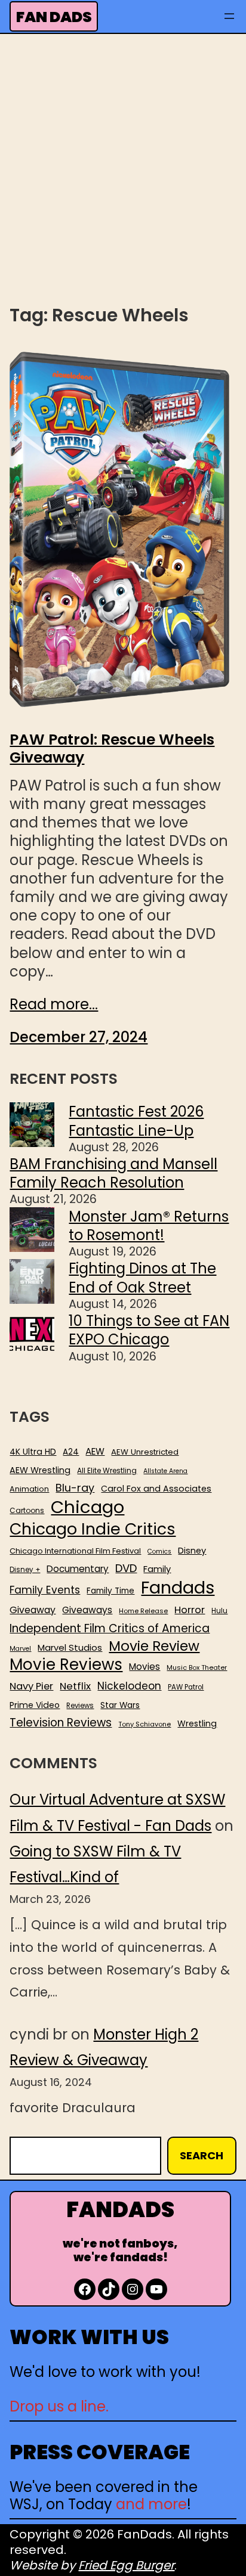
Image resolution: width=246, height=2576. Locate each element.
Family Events (45, 1590)
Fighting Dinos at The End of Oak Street (142, 1278)
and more (151, 2504)
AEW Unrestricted (145, 1452)
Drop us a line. (59, 2406)
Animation (29, 1489)
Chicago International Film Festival (75, 1552)
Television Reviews (61, 1723)
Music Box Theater (197, 1668)
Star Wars (120, 1706)
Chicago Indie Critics (93, 1529)
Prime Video (35, 1705)
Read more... (54, 1004)
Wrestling (197, 1723)
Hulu (219, 1611)
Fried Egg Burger (126, 2565)
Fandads (178, 1588)
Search (202, 2155)
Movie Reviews (66, 1665)
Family (157, 1569)
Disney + (25, 1570)
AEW (95, 1452)
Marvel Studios (70, 1647)
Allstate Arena (165, 1471)
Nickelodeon (129, 1686)
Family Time (110, 1591)
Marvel (20, 1649)
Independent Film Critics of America (110, 1629)
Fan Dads (54, 17)
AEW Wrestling (40, 1470)
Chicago (87, 1507)
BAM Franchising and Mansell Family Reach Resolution (113, 1173)
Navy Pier (31, 1686)
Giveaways (87, 1610)
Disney (192, 1551)
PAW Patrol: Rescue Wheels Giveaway (112, 749)
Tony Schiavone (144, 1724)
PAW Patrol (186, 1687)
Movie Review (154, 1646)
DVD (126, 1568)
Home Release (143, 1611)
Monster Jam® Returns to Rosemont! (149, 1226)
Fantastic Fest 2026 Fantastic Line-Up (136, 1121)
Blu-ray (75, 1488)
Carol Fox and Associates (156, 1489)
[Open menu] (229, 16)
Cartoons (27, 1511)
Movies (144, 1667)
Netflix (75, 1687)
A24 (71, 1452)
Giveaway (33, 1610)
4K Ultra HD (33, 1452)
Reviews (80, 1706)
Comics (159, 1552)
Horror (190, 1610)
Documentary (78, 1569)
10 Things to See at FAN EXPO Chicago (149, 1330)
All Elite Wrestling (107, 1471)
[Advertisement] (123, 168)
